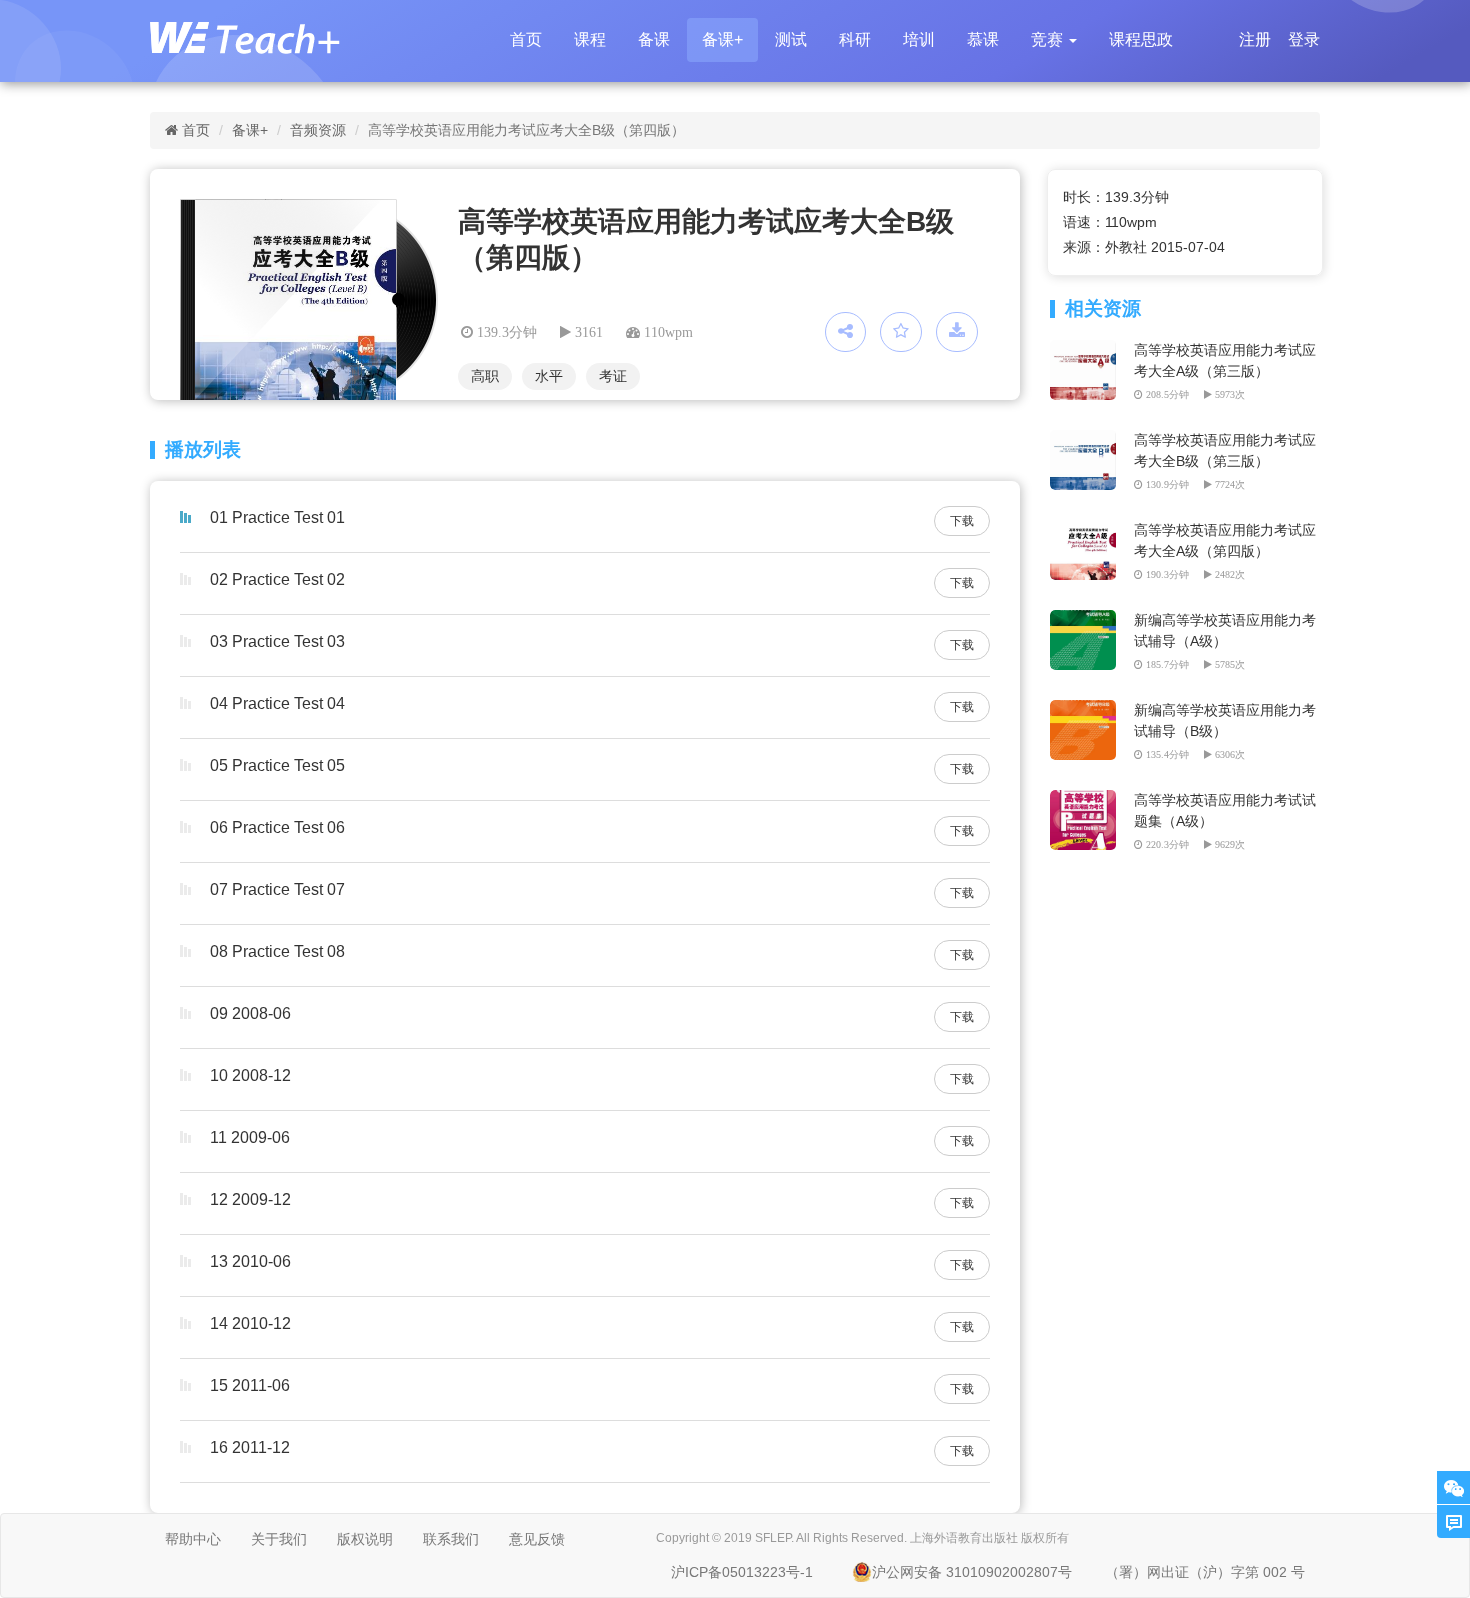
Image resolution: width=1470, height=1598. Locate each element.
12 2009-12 (250, 1199)
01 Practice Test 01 (277, 517)
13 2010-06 (250, 1261)
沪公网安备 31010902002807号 (972, 1572)
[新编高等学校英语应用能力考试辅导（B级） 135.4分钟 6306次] (1086, 710)
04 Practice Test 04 (277, 703)
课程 (590, 39)
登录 (1304, 39)
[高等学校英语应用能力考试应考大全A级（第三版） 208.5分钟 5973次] (1086, 350)
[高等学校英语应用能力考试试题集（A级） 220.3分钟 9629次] (1086, 800)
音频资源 (318, 130)
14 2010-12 (250, 1323)
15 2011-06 (250, 1385)
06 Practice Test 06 (277, 827)
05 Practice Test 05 (277, 765)
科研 (855, 39)
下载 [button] (962, 521)
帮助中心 (193, 1539)
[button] (1054, 40)
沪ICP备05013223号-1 (742, 1572)
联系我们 (451, 1539)
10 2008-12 (250, 1075)
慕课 (983, 39)
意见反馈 (537, 1539)
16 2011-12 (250, 1447)
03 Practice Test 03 (277, 641)
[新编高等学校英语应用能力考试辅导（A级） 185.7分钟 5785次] (1086, 620)
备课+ (722, 39)
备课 (654, 39)
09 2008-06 (250, 1013)
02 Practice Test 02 (277, 579)
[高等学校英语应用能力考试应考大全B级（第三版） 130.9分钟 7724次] (1086, 440)
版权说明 (365, 1539)
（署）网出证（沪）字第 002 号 (1205, 1572)
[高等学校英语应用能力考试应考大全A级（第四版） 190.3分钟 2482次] (1086, 530)
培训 (919, 39)
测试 (791, 39)
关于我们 (279, 1539)
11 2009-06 (250, 1137)
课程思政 (1141, 39)
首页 (526, 39)
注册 (1255, 39)
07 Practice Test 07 (277, 889)
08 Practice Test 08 (277, 951)
